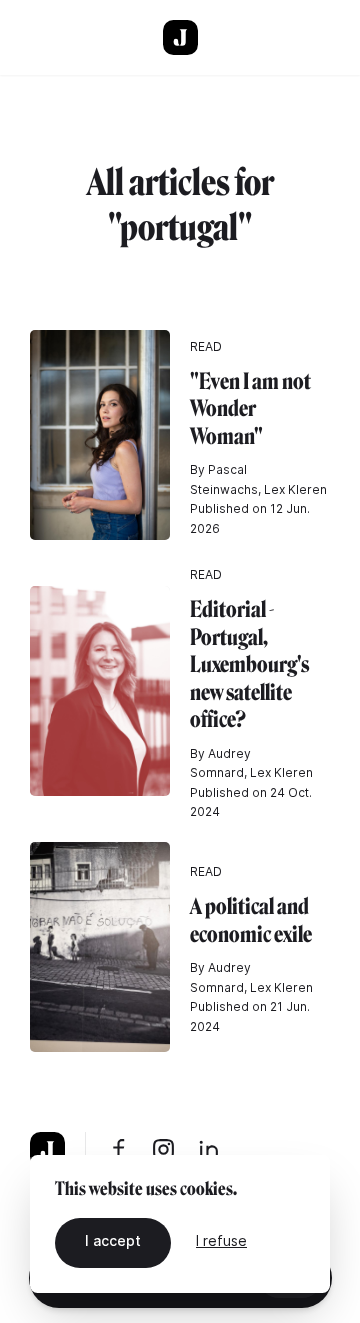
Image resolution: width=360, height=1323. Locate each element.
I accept (113, 1240)
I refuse (221, 1240)
